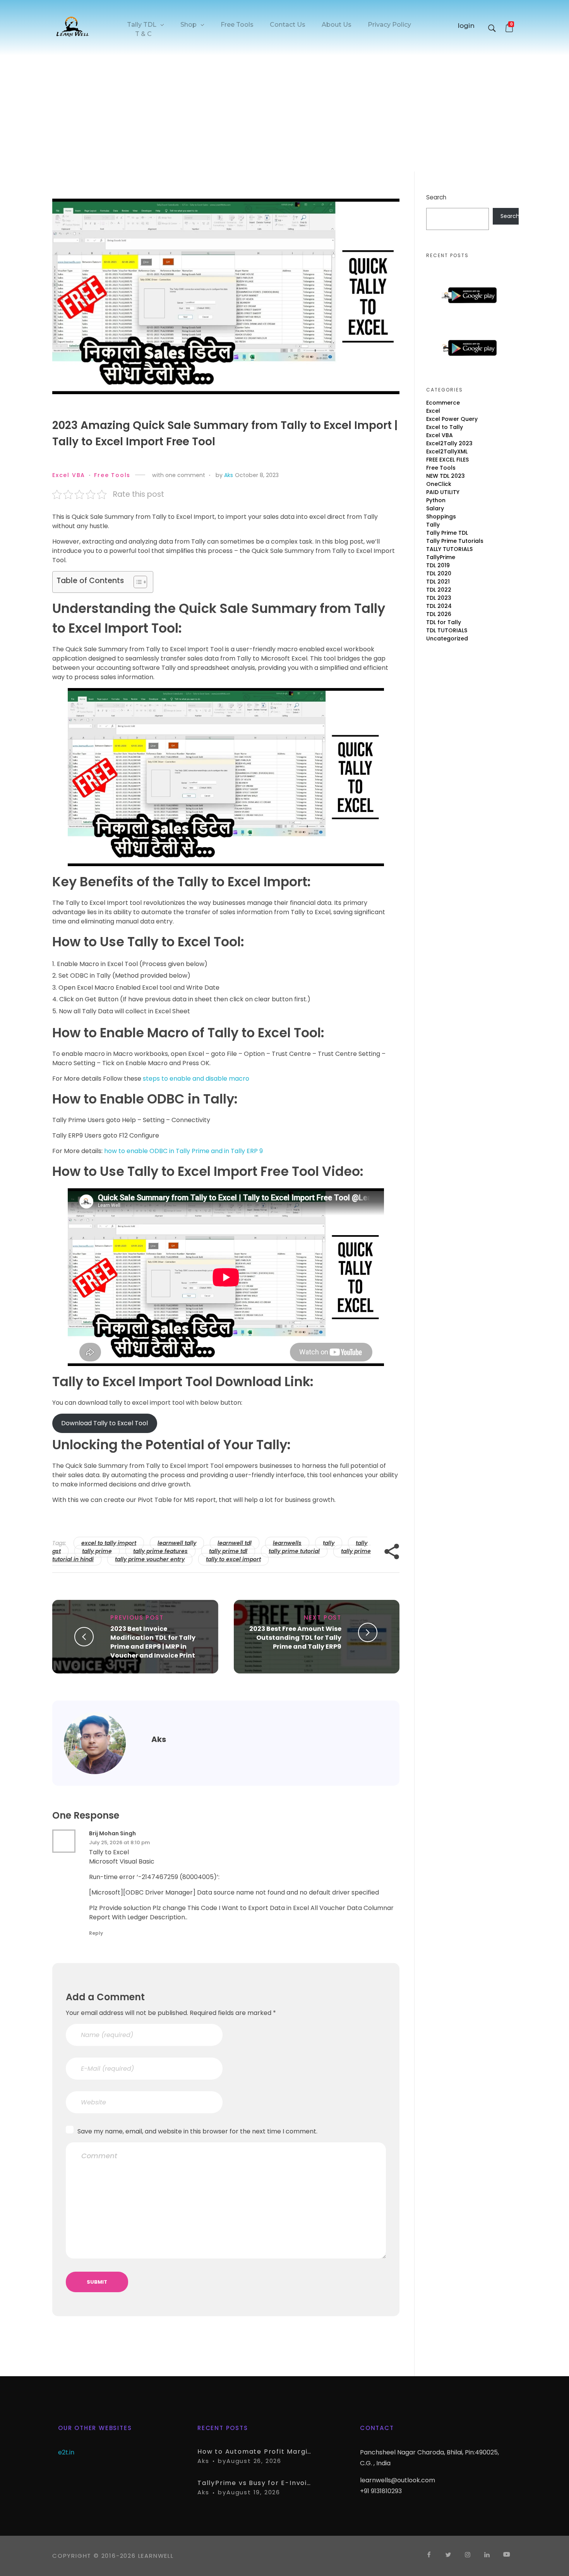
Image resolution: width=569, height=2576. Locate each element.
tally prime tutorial (294, 1551)
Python (436, 500)
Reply (96, 1933)
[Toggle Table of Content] (136, 582)
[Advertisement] (284, 115)
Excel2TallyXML (447, 451)
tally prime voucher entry (150, 1559)
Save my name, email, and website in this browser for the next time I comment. (197, 2131)
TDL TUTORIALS (447, 630)
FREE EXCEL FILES (447, 460)
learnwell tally (177, 1543)
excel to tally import (109, 1543)
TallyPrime (441, 557)
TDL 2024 (439, 606)
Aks (229, 475)
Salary (435, 508)
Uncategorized (447, 638)
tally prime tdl (228, 1551)
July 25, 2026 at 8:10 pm (119, 1842)
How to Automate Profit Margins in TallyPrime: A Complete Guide (255, 2452)
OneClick (439, 484)
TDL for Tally (444, 622)
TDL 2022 (439, 590)
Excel (433, 411)
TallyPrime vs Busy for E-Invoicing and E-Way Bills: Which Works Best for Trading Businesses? (255, 2483)
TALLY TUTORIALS (449, 549)
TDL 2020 (439, 573)
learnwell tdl (235, 1543)
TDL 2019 (438, 565)
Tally (433, 525)
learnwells (287, 1543)
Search (436, 197)
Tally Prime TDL (447, 533)
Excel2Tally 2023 (449, 443)
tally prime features (160, 1551)
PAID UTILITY (443, 492)
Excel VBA (69, 475)
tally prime (97, 1551)
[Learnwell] (73, 26)
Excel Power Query (452, 419)
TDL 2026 (439, 614)
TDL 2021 (438, 582)
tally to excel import (233, 1559)
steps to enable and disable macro (196, 1079)
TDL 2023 (439, 598)
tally (329, 1543)
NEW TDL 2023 (446, 476)
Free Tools (112, 475)
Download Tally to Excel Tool (105, 1423)
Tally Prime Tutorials (455, 541)
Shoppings (441, 517)
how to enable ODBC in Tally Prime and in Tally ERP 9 (183, 1151)
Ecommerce (443, 403)
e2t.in (66, 2452)
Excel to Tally (445, 427)
